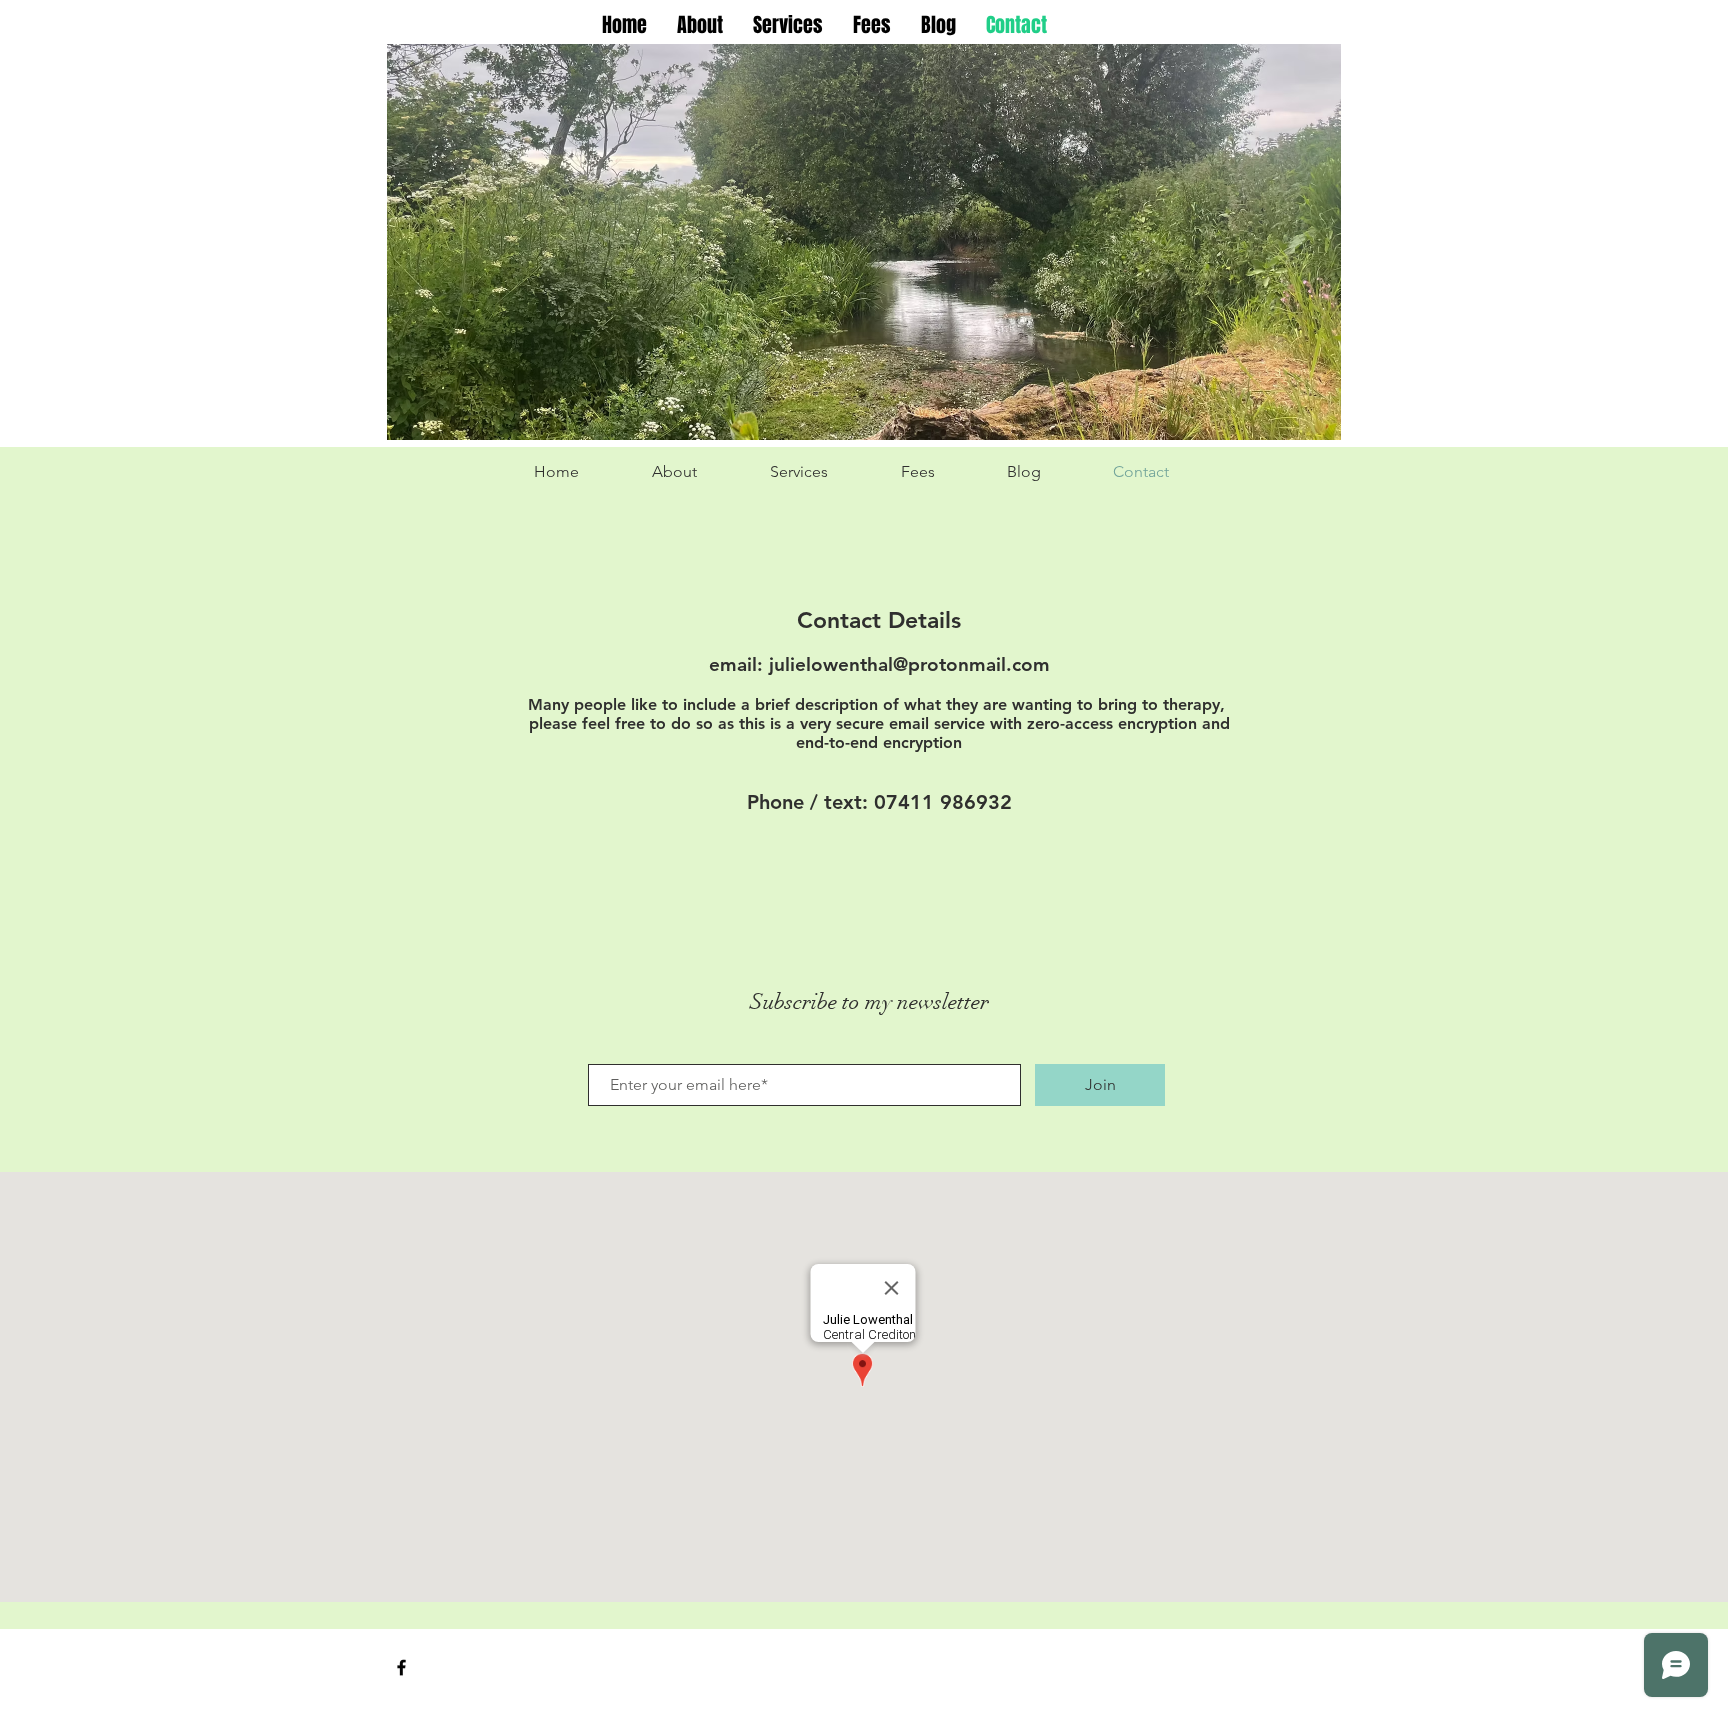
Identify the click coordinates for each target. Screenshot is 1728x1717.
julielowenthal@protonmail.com (909, 664)
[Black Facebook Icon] (401, 1667)
